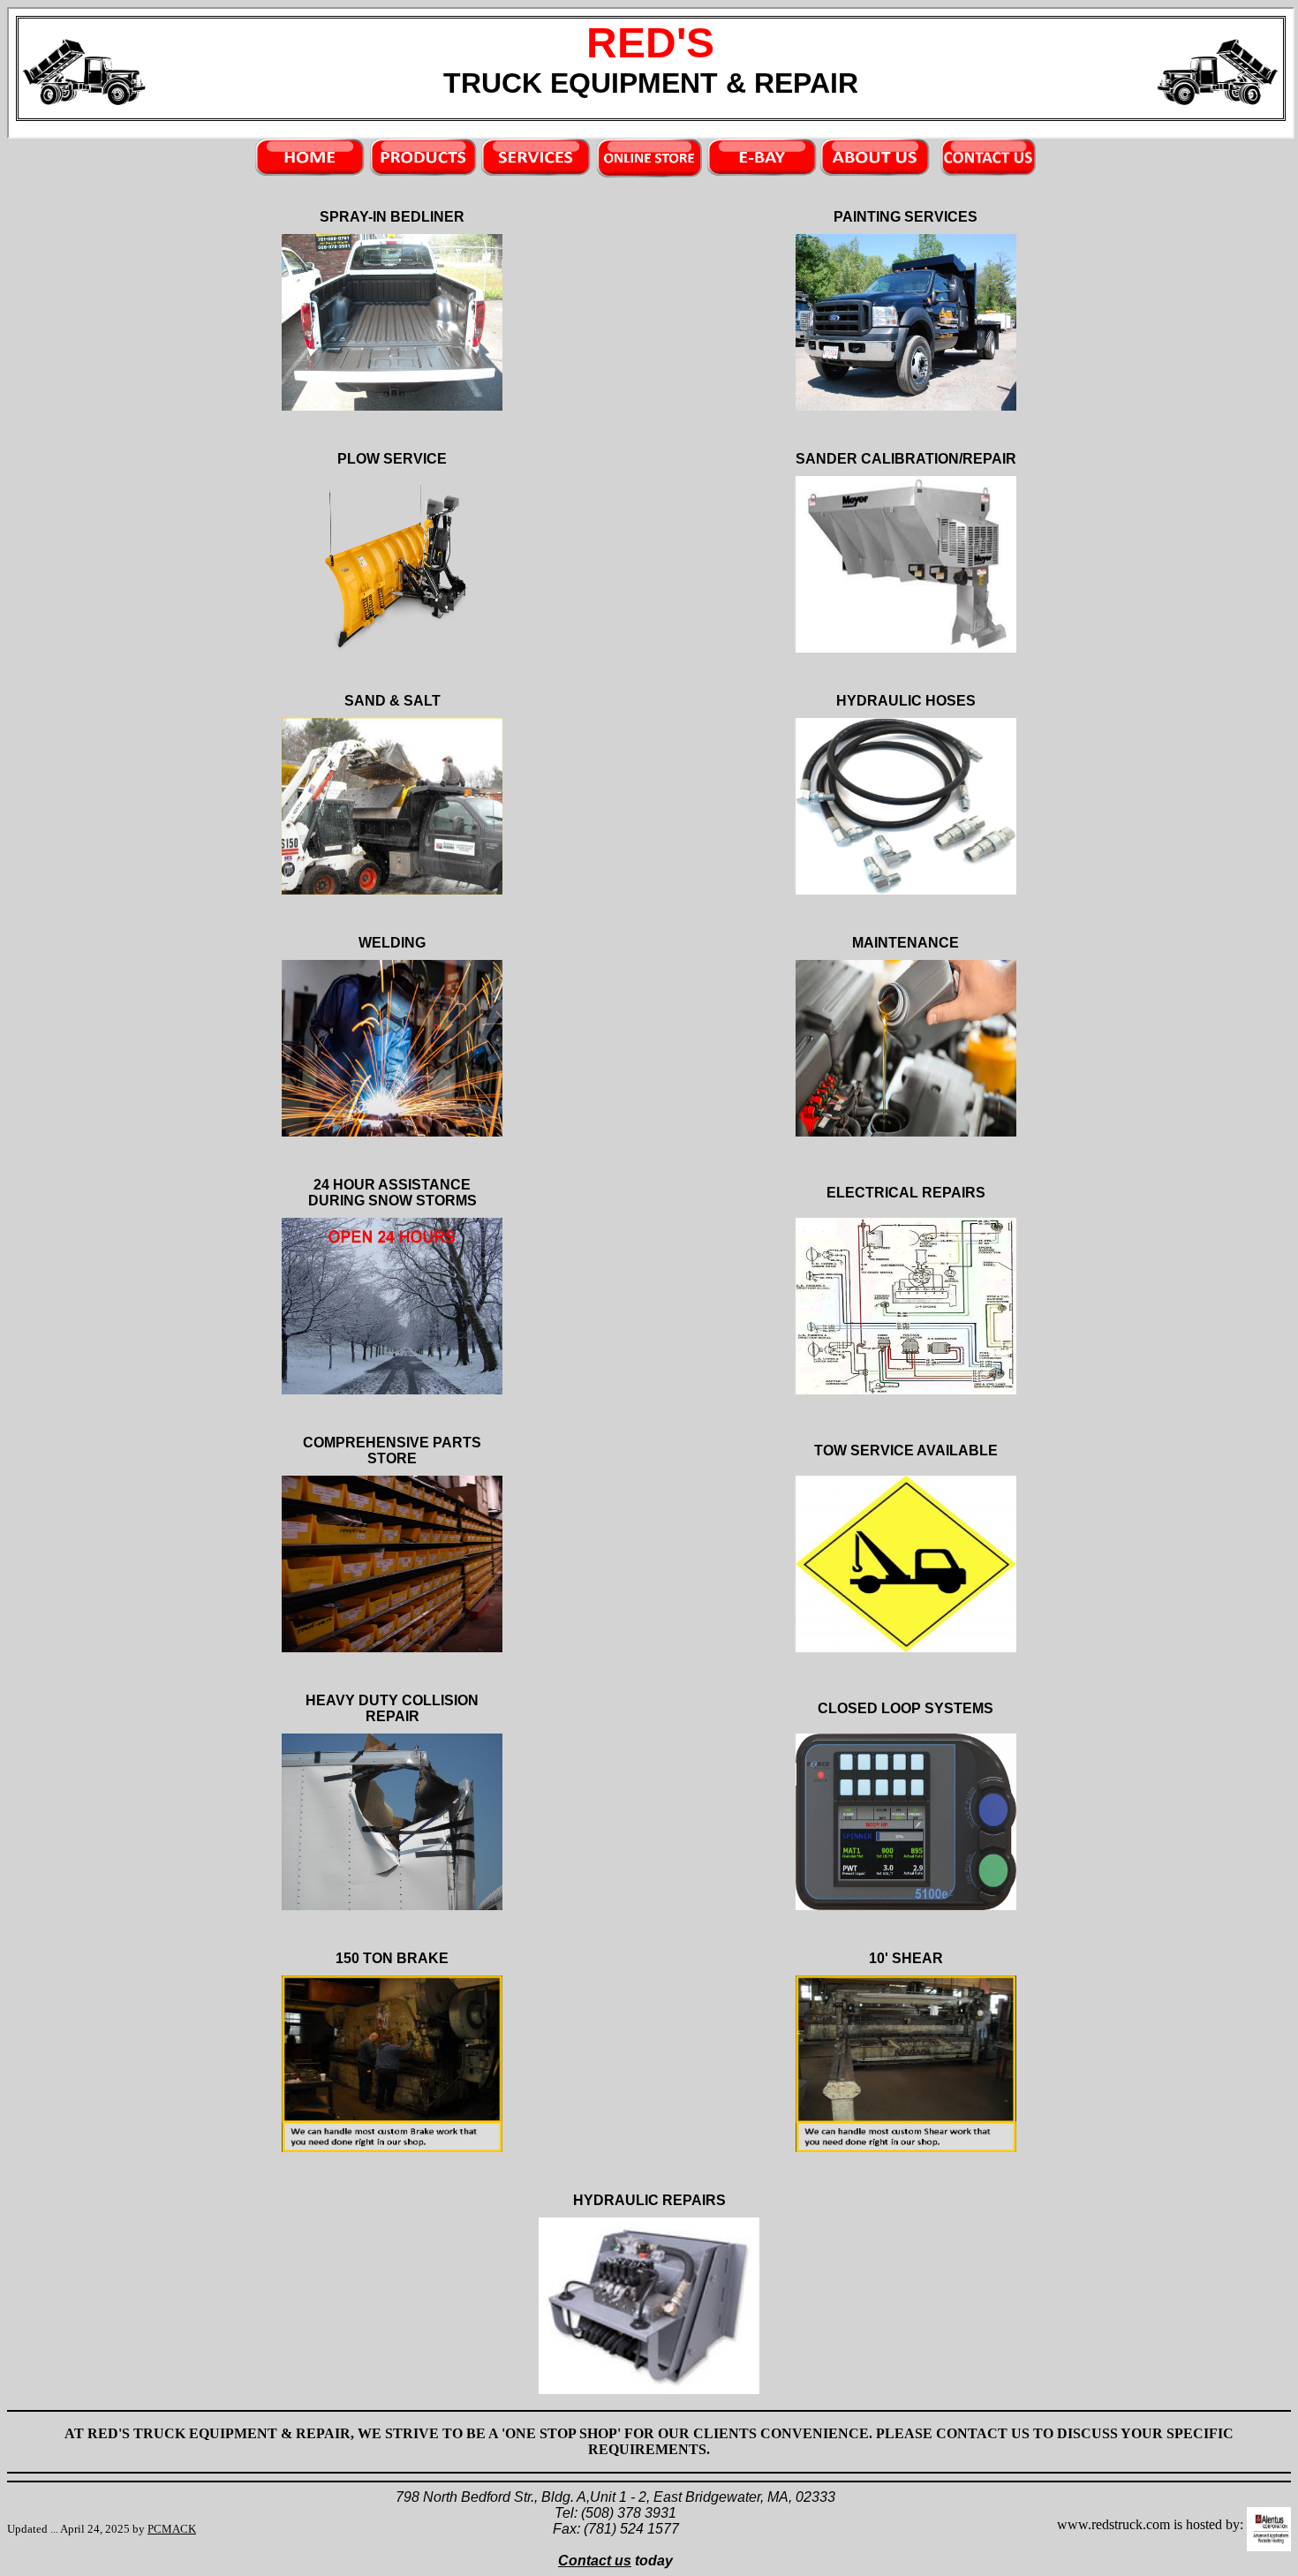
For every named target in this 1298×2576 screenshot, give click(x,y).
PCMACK (172, 2529)
